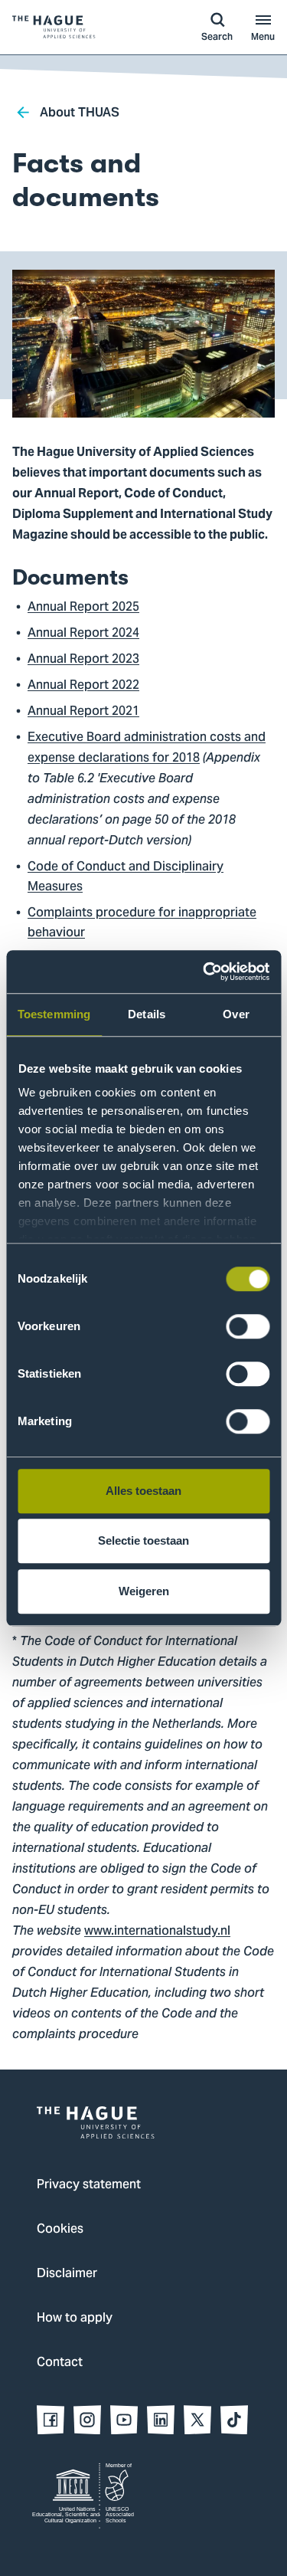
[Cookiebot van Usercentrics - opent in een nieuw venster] (204, 972)
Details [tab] (147, 1014)
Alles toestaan (143, 1491)
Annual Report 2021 (83, 712)
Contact (60, 2363)
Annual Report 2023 (83, 660)
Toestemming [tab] (54, 1014)
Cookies (60, 2230)
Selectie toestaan (143, 1540)
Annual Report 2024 (83, 634)
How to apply (75, 2319)
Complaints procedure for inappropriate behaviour (142, 923)
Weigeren (144, 1591)
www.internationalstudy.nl (157, 1932)
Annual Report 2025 (83, 608)
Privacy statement (89, 2185)
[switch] (248, 1326)
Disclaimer (67, 2274)
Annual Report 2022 (83, 686)
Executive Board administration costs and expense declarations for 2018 (147, 748)
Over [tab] (236, 1014)
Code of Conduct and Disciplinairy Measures (126, 877)
